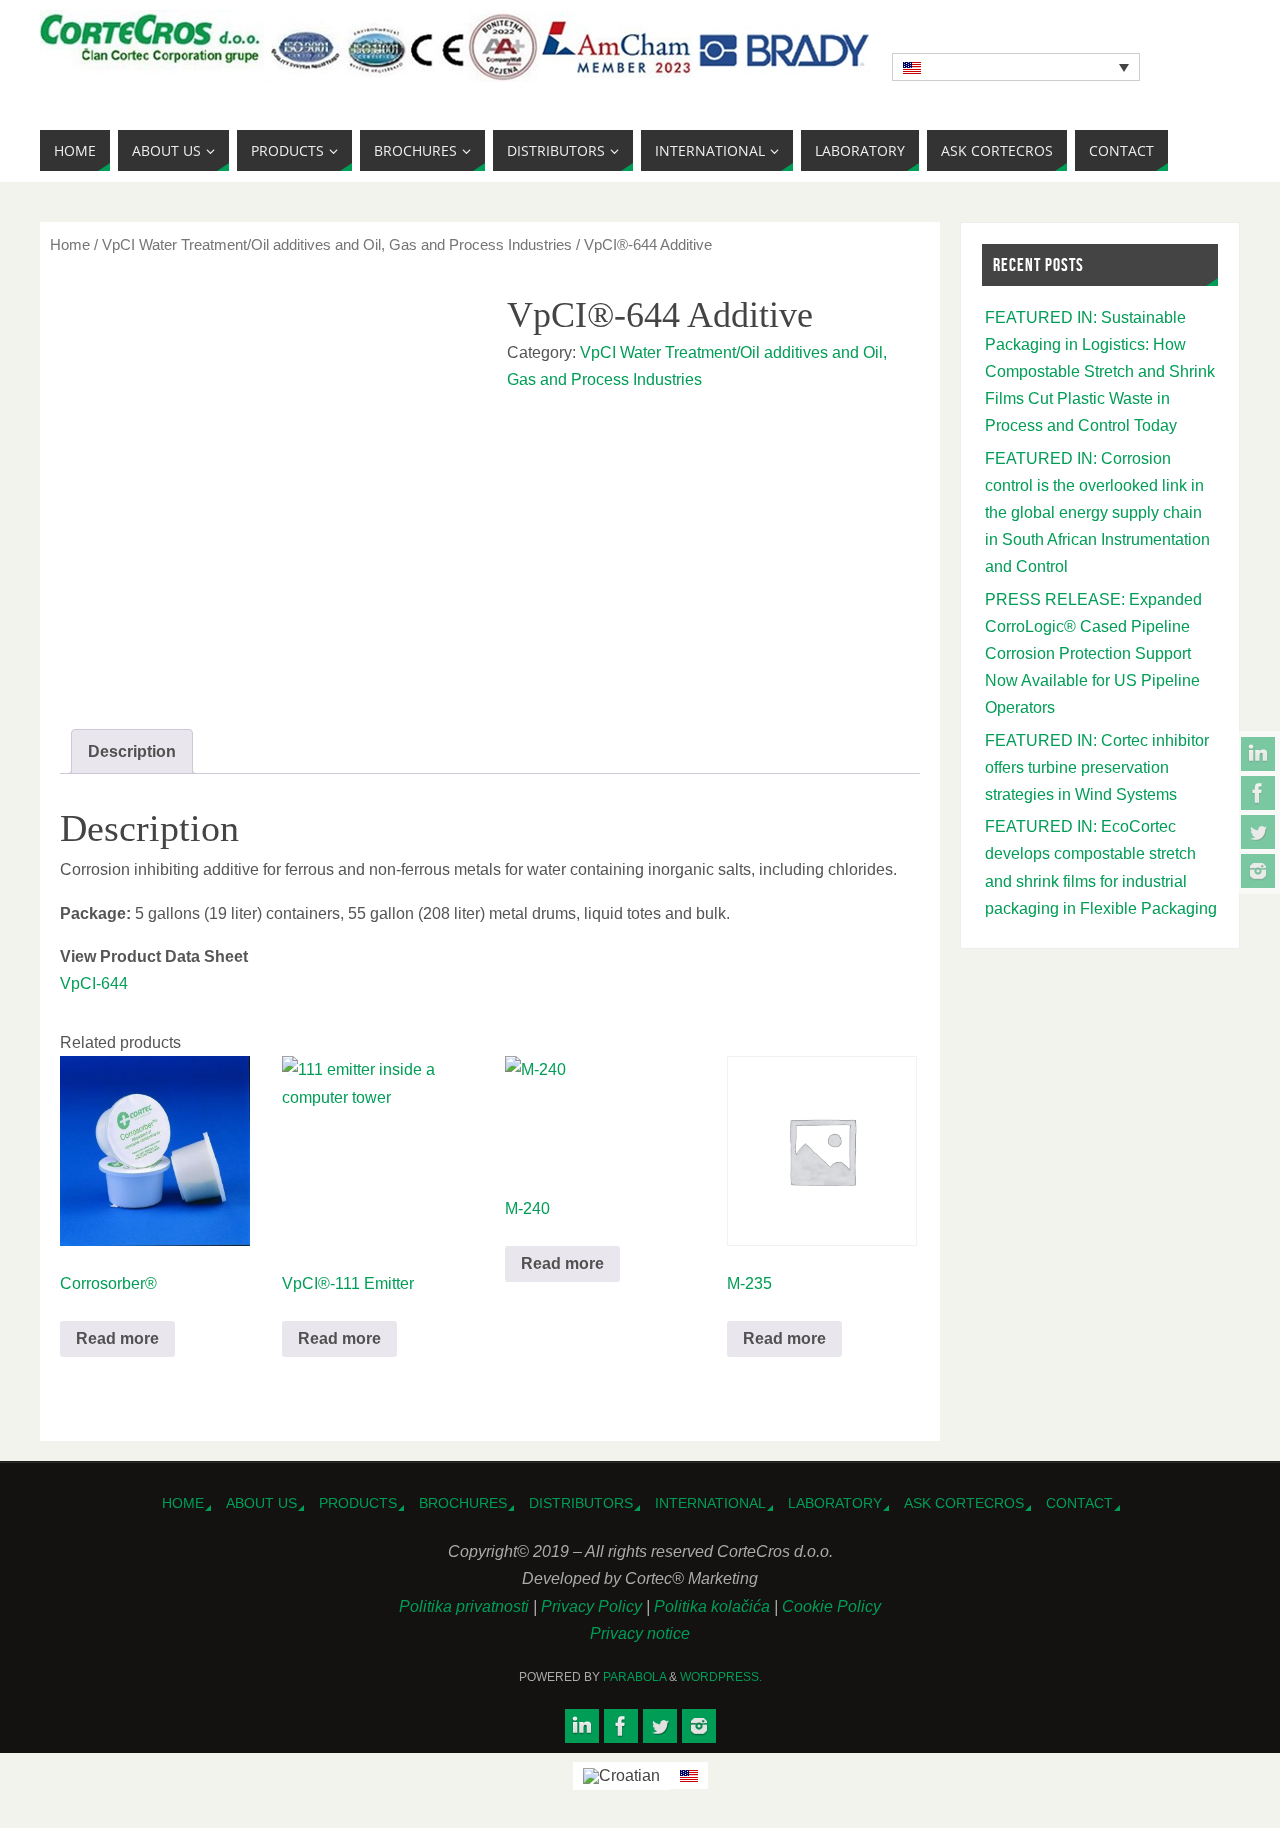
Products (358, 1503)
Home (70, 245)
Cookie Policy (831, 1606)
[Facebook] (1258, 793)
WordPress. (721, 1677)
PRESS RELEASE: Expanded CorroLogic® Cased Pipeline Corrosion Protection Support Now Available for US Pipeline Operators (1093, 654)
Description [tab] (132, 751)
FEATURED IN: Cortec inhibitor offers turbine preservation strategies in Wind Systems (1097, 767)
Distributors (581, 1503)
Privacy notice (640, 1633)
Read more (117, 1338)
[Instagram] (1258, 871)
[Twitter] (1258, 832)
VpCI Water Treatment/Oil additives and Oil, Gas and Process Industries (337, 245)
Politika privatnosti (466, 1606)
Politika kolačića (714, 1606)
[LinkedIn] (1258, 754)
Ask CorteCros (964, 1503)
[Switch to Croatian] (621, 1776)
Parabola (634, 1677)
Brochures (463, 1503)
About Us (261, 1503)
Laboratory (835, 1503)
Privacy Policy (593, 1606)
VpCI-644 (94, 983)
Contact (1079, 1503)
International (710, 1503)
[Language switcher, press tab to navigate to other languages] (1016, 67)
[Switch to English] (689, 1775)
